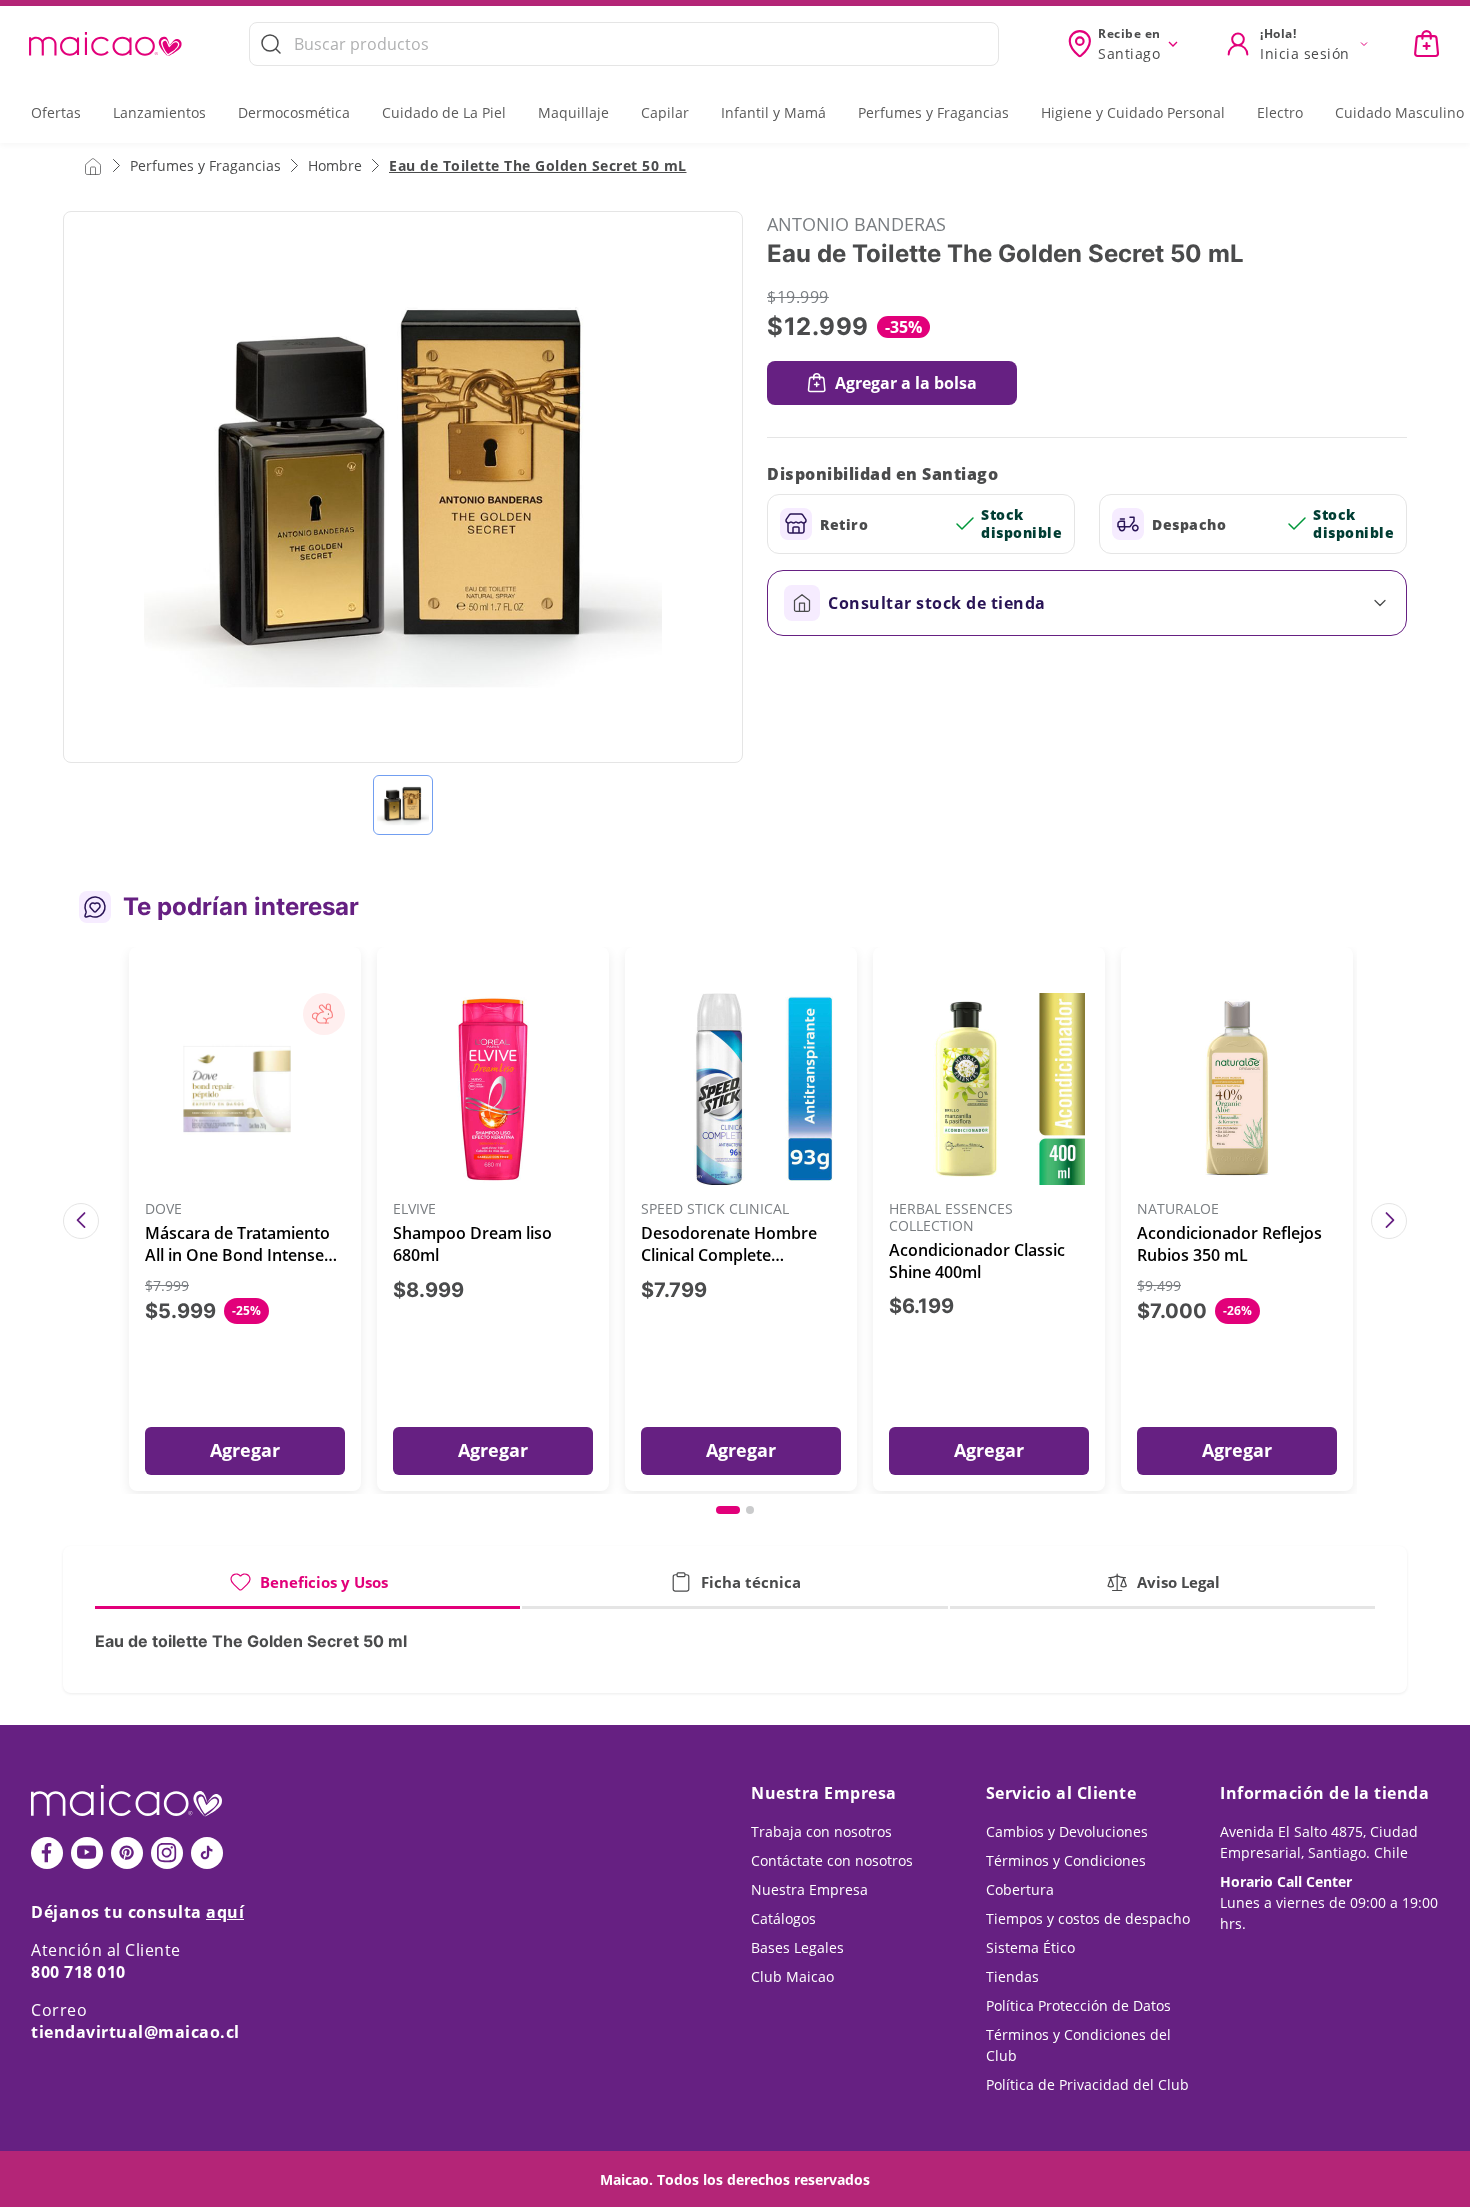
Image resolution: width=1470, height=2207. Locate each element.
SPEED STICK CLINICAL (715, 1209)
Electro (1280, 112)
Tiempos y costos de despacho (1088, 1918)
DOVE (163, 1209)
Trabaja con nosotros (821, 1831)
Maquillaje (573, 112)
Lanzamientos (159, 112)
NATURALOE (1178, 1209)
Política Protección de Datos (1078, 2005)
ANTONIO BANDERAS (856, 224)
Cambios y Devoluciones (1067, 1831)
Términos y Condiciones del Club (1078, 2045)
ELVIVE (414, 1209)
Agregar (245, 1450)
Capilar (665, 112)
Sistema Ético (1030, 1947)
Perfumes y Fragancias (933, 112)
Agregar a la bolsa (906, 383)
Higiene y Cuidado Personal (1133, 112)
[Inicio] (93, 165)
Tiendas (1012, 1976)
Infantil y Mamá (773, 112)
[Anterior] (81, 1221)
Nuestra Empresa (809, 1889)
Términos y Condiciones (1066, 1860)
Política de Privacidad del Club (1087, 2084)
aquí (225, 1912)
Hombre (335, 165)
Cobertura (1020, 1889)
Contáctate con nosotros (832, 1860)
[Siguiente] (1389, 1221)
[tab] (307, 1589)
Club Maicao (792, 1976)
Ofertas (56, 112)
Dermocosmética (294, 112)
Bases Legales (797, 1947)
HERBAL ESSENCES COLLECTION (951, 1218)
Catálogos (783, 1918)
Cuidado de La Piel (444, 112)
